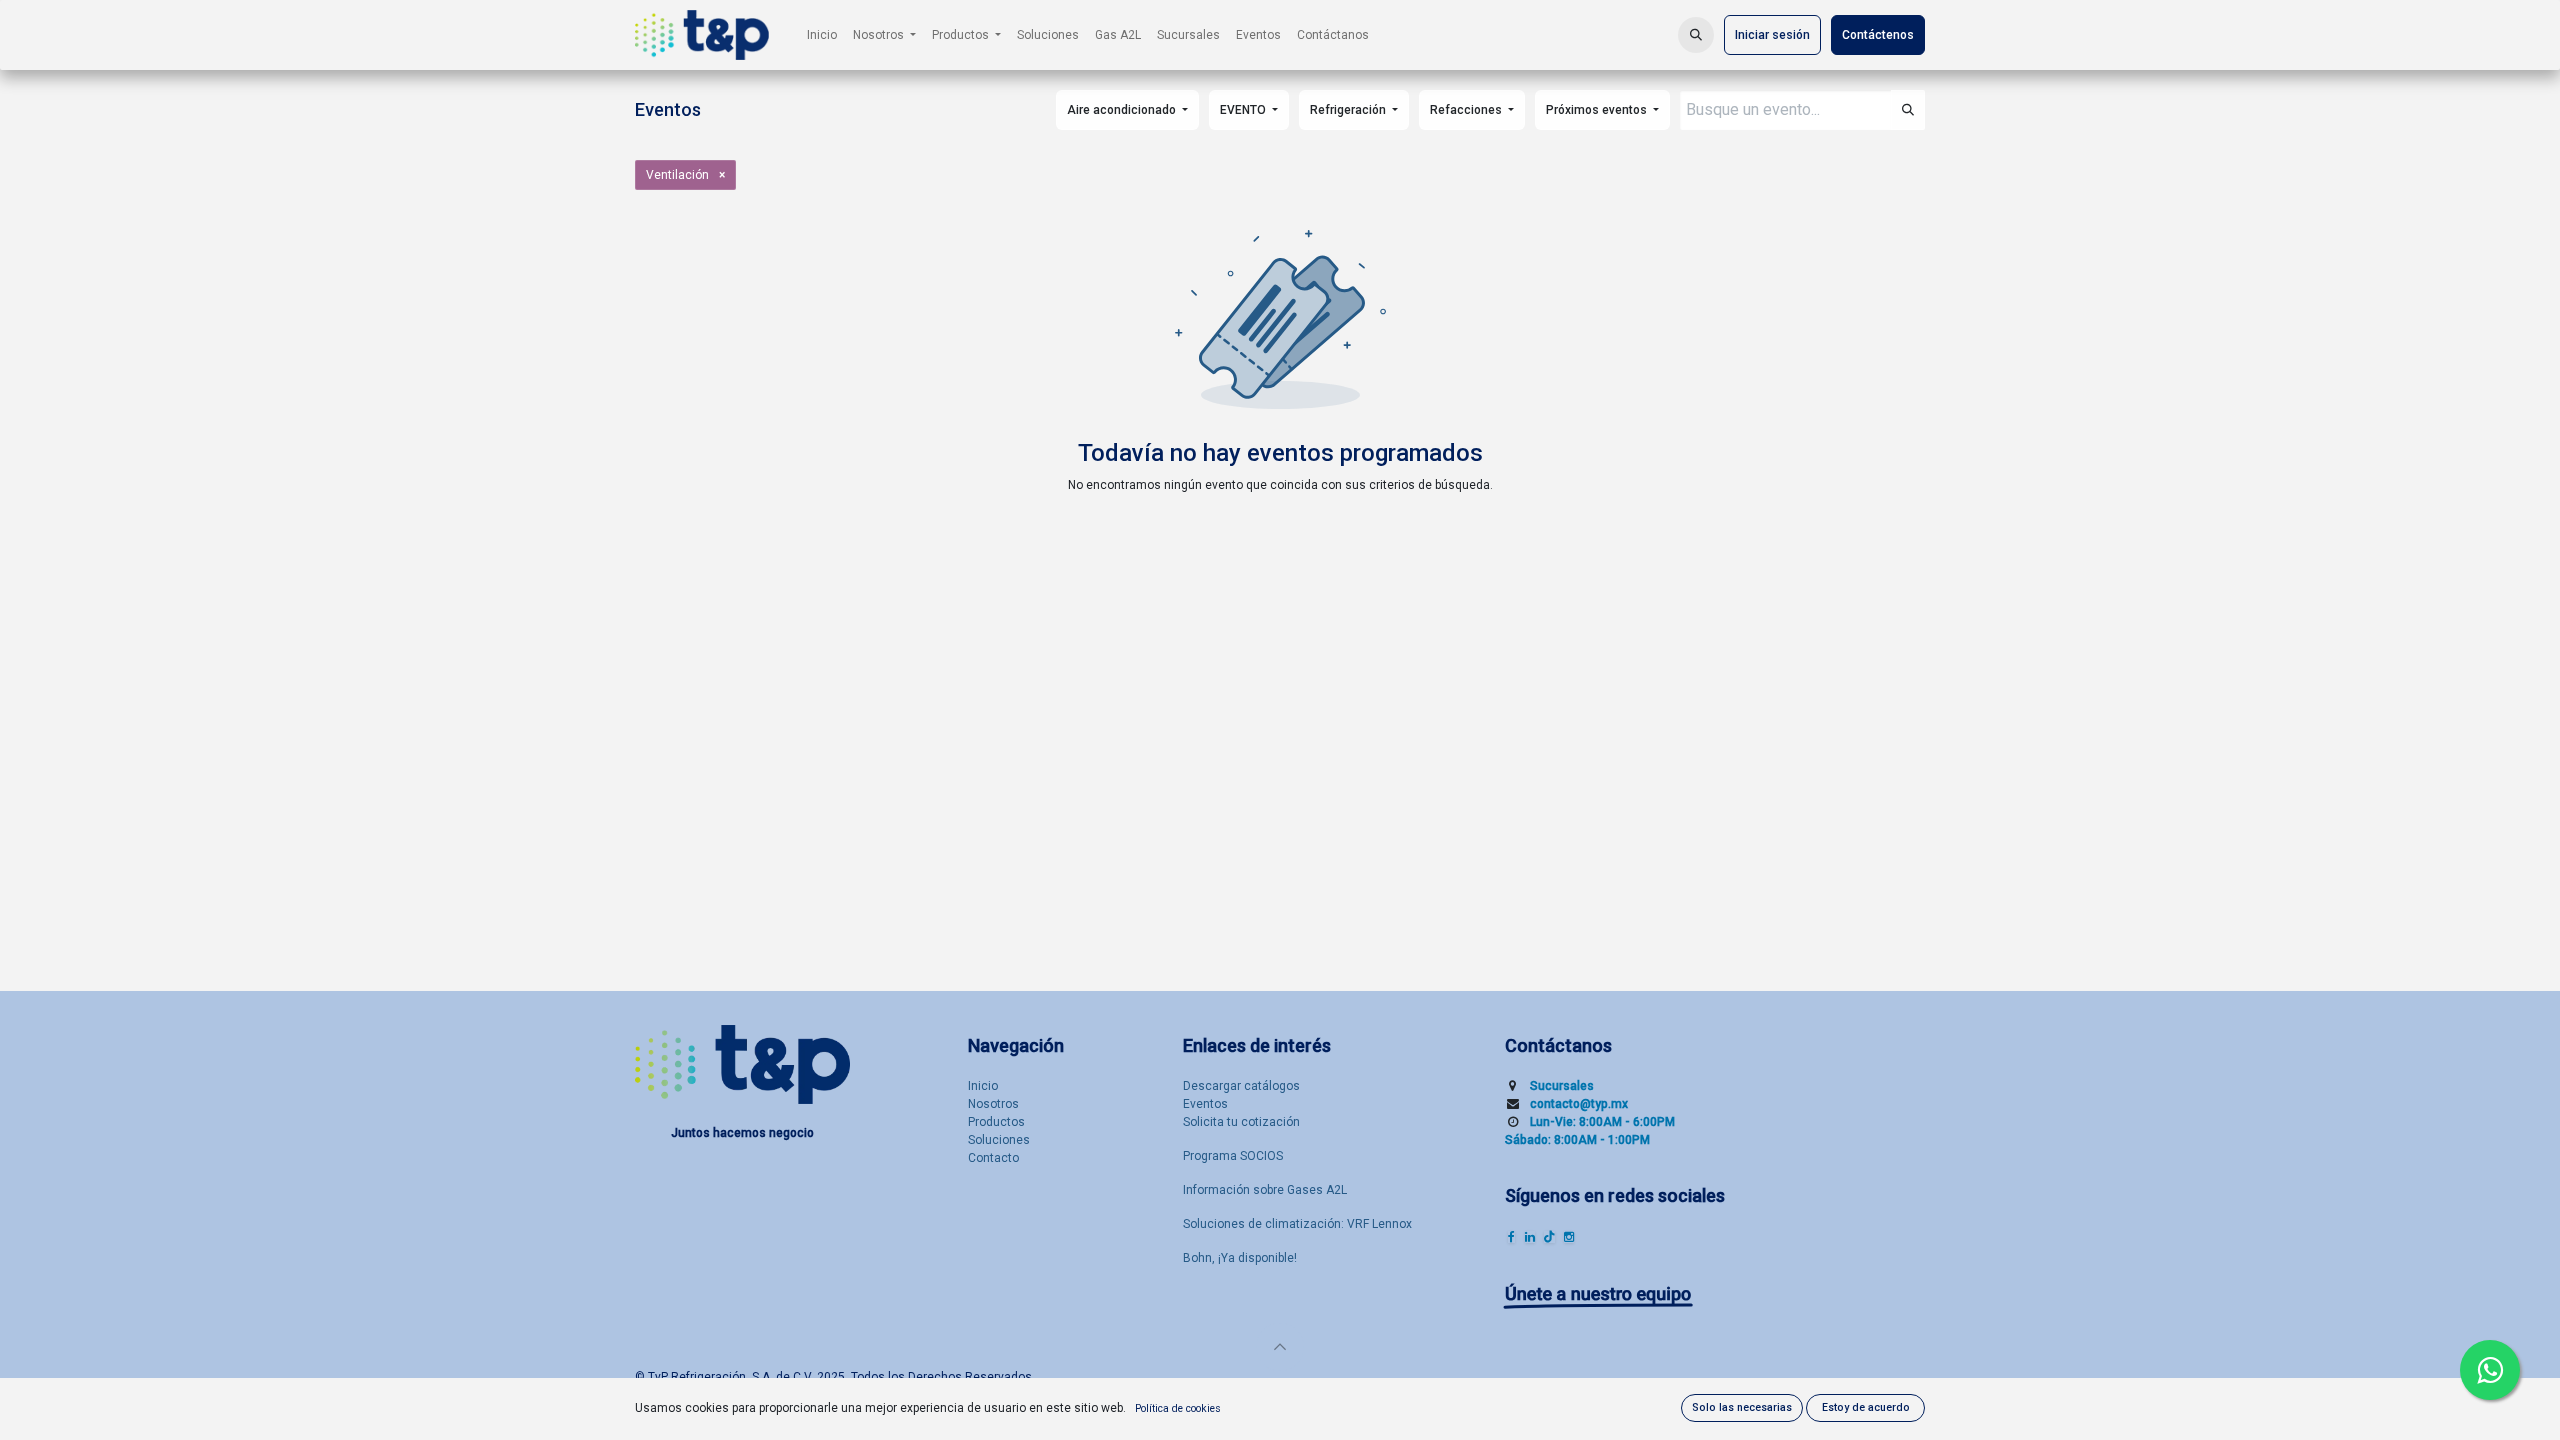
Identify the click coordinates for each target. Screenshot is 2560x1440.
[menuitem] (822, 35)
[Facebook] (1511, 1237)
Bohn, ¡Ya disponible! (1240, 1258)
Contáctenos (1878, 35)
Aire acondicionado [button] (1123, 110)
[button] (1696, 35)
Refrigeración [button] (1349, 110)
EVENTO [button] (1244, 110)
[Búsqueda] (1908, 110)
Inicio (983, 1086)
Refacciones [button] (1467, 110)
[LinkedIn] (1530, 1237)
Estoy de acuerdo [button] (1866, 1407)
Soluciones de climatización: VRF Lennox (1297, 1224)
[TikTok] (1549, 1237)
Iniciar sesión (1772, 35)
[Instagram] (1569, 1237)
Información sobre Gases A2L (1265, 1190)
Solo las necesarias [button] (1742, 1407)
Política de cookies (1178, 1408)
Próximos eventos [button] (1598, 110)
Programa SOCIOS (1233, 1156)
